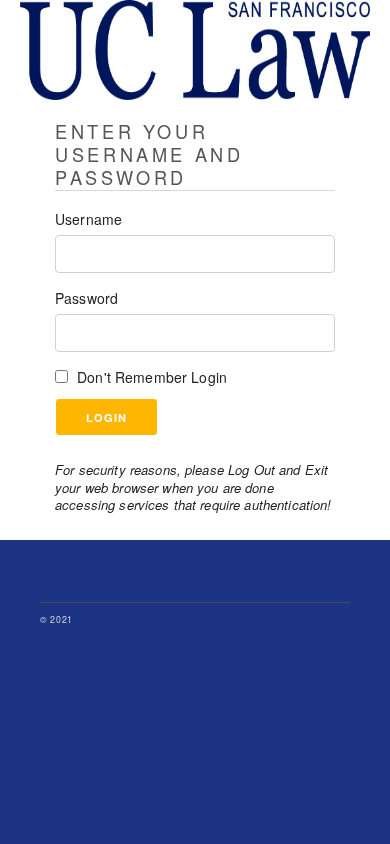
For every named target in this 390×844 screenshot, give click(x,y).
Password (86, 298)
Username (88, 219)
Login (106, 417)
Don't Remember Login (152, 377)
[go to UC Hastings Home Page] (195, 106)
